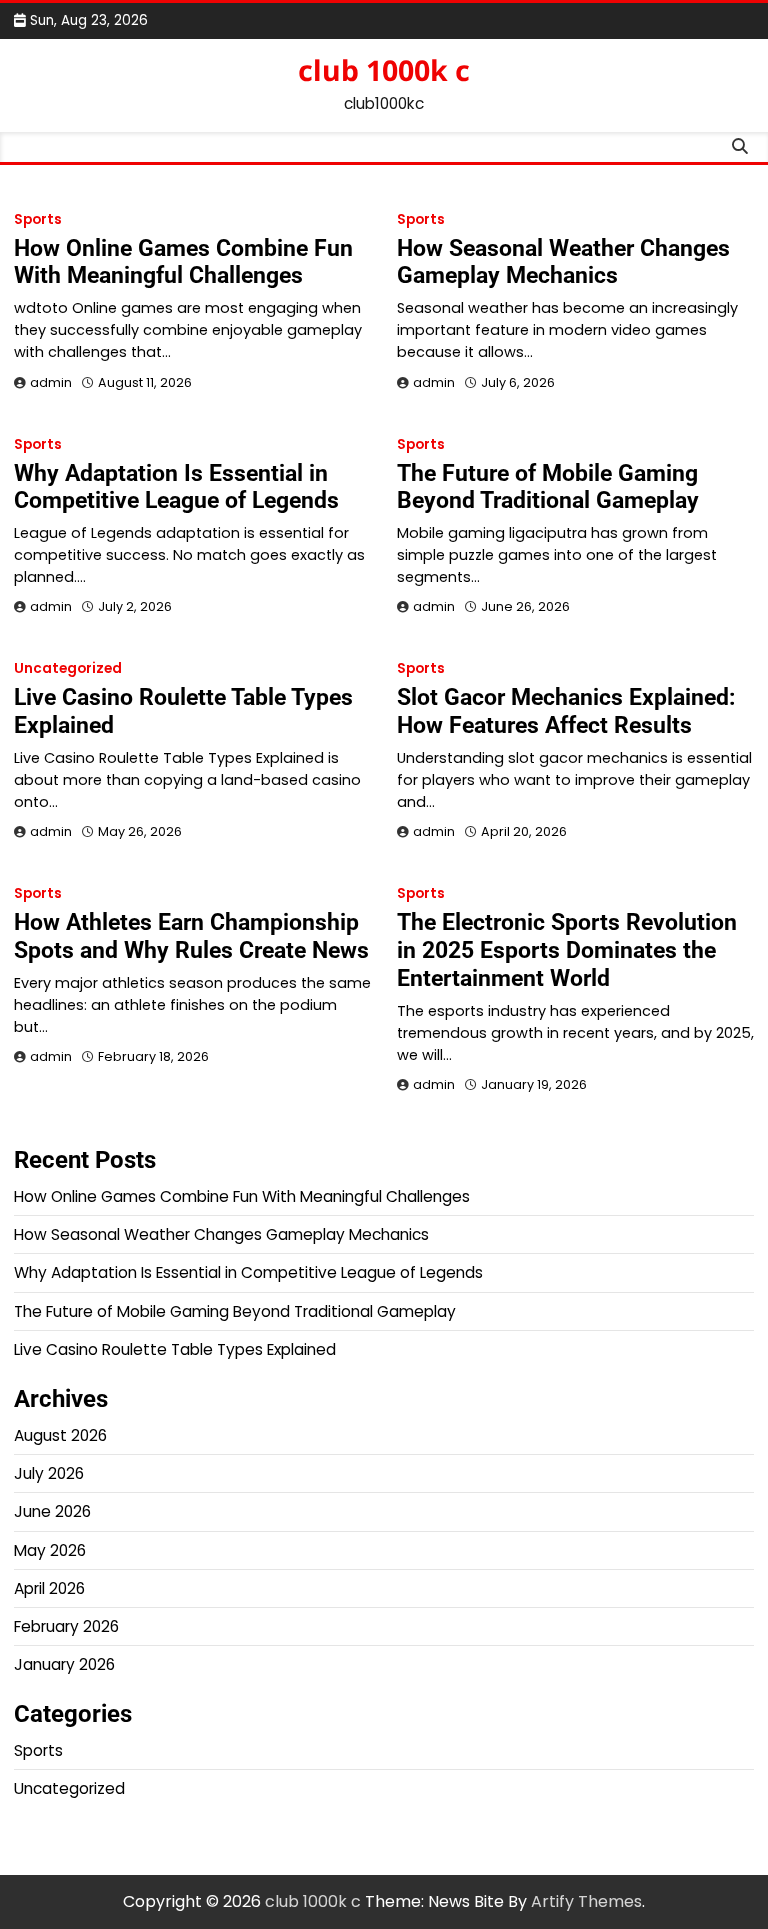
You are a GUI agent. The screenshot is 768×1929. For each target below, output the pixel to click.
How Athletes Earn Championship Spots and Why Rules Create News (191, 936)
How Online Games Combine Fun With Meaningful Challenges (183, 262)
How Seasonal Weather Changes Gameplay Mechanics (563, 262)
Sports (38, 219)
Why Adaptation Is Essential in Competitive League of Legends (176, 487)
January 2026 (64, 1664)
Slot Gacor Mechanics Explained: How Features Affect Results (566, 711)
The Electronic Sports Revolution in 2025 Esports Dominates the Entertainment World (567, 950)
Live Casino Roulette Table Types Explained (183, 711)
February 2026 (66, 1626)
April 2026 (49, 1588)
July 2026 (49, 1473)
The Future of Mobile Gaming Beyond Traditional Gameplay (548, 487)
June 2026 (52, 1511)
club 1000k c (384, 70)
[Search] (739, 147)
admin (51, 382)
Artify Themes (586, 1901)
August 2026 (60, 1435)
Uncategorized (68, 668)
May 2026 (50, 1550)
